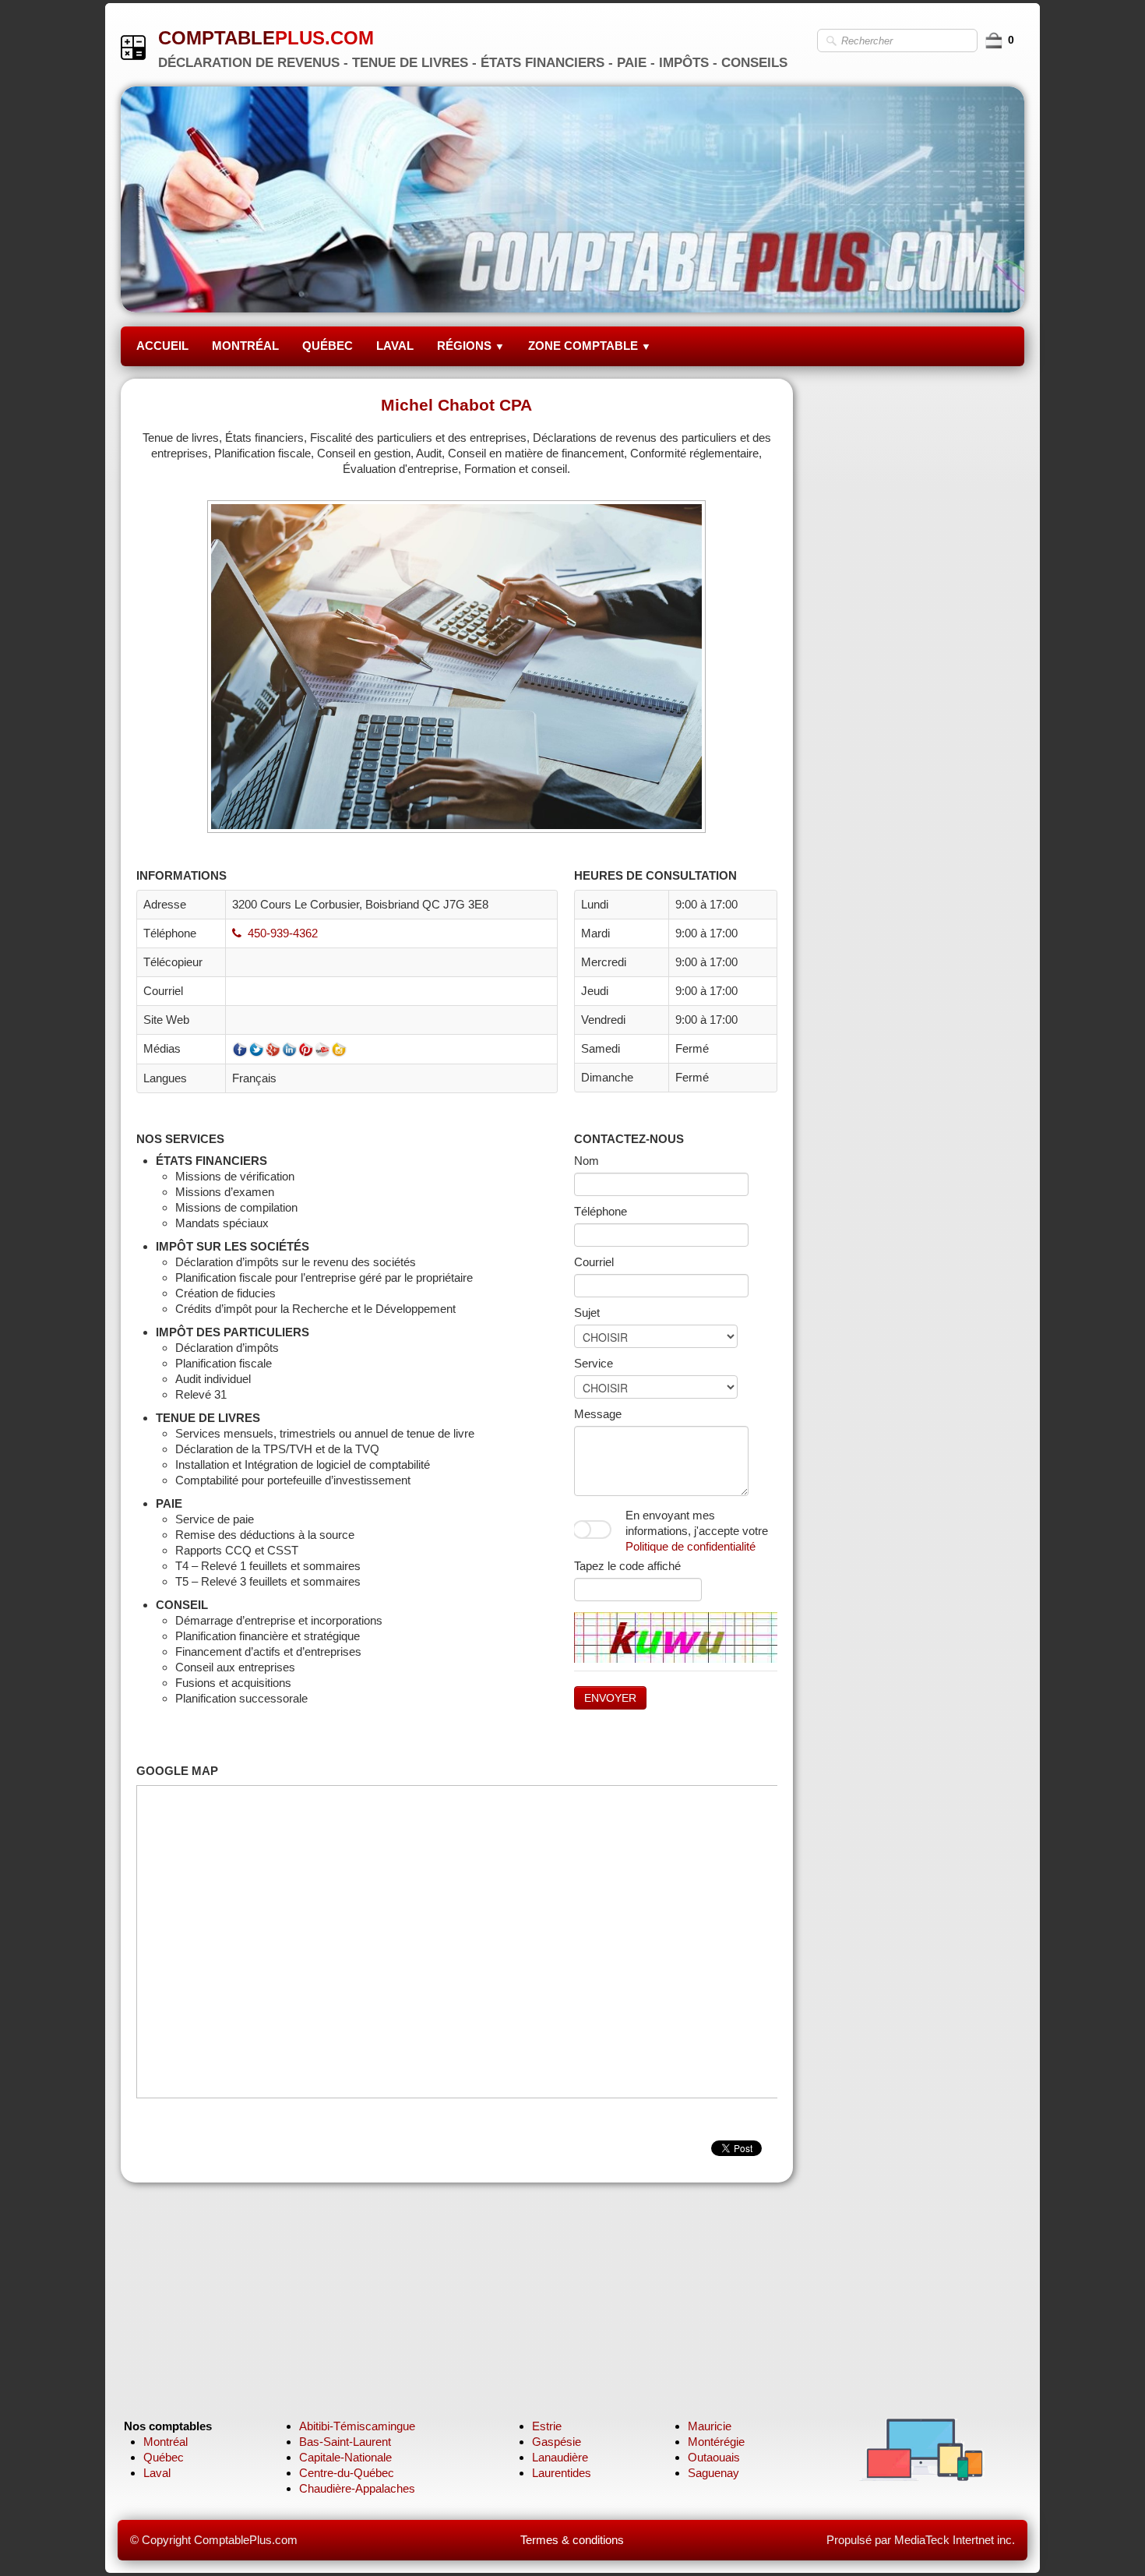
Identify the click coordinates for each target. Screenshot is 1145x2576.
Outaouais (714, 2457)
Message (598, 1414)
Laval (157, 2473)
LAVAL (395, 346)
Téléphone (601, 1211)
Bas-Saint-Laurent (345, 2442)
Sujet (587, 1313)
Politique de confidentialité (691, 1546)
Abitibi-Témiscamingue (357, 2426)
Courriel (594, 1262)
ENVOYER (610, 1698)
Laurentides (562, 2473)
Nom (587, 1161)
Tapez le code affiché (627, 1566)
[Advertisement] (920, 612)
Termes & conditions (572, 2540)
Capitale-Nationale (345, 2457)
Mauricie (710, 2426)
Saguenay (713, 2473)
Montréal (166, 2442)
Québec (164, 2457)
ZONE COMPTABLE (590, 346)
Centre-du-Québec (347, 2473)
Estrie (547, 2426)
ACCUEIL (162, 346)
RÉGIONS (471, 346)
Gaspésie (557, 2442)
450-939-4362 (283, 933)
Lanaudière (560, 2457)
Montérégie (716, 2442)
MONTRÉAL (245, 346)
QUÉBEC (328, 346)
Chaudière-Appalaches (357, 2488)
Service (594, 1363)
